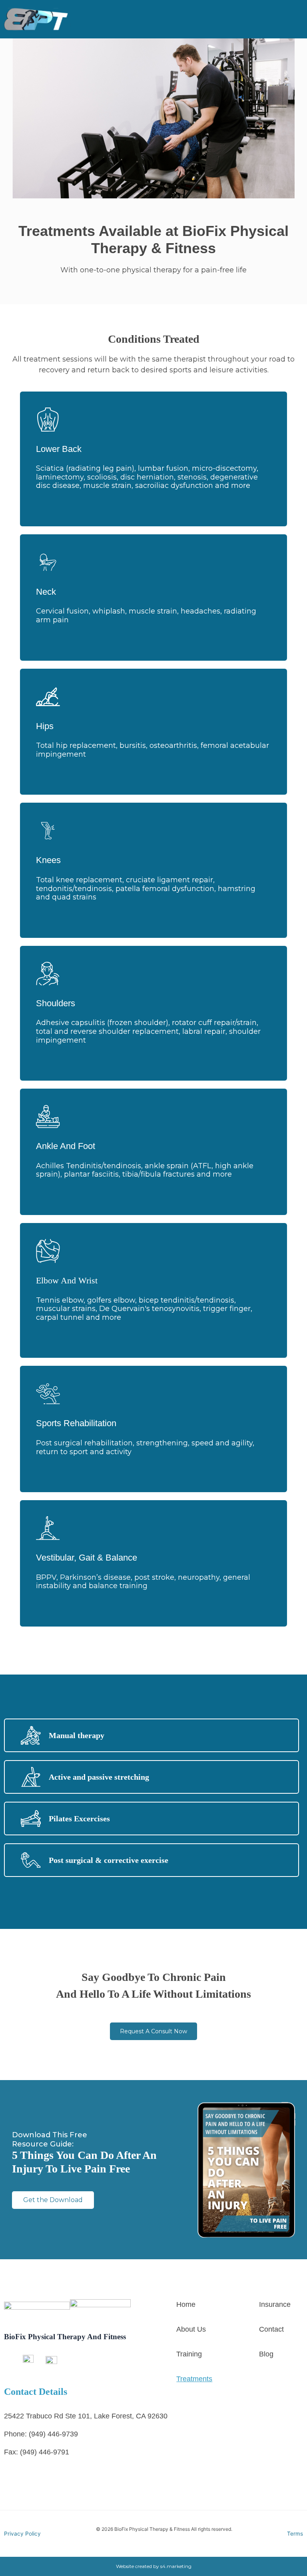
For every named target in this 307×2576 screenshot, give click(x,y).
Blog (266, 2354)
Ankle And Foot (66, 1146)
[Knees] (48, 831)
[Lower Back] (48, 420)
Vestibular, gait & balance (87, 1558)
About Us (191, 2329)
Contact (271, 2329)
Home (186, 2304)
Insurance (275, 2304)
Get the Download (53, 2200)
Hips (45, 726)
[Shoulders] (48, 974)
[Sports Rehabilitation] (48, 1394)
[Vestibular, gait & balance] (48, 1528)
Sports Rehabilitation (76, 1423)
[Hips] (48, 697)
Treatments (194, 2379)
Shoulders (56, 1003)
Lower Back (59, 449)
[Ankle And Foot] (48, 1117)
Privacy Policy (22, 2534)
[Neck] (48, 562)
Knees (48, 860)
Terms (295, 2534)
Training (189, 2354)
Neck (46, 592)
